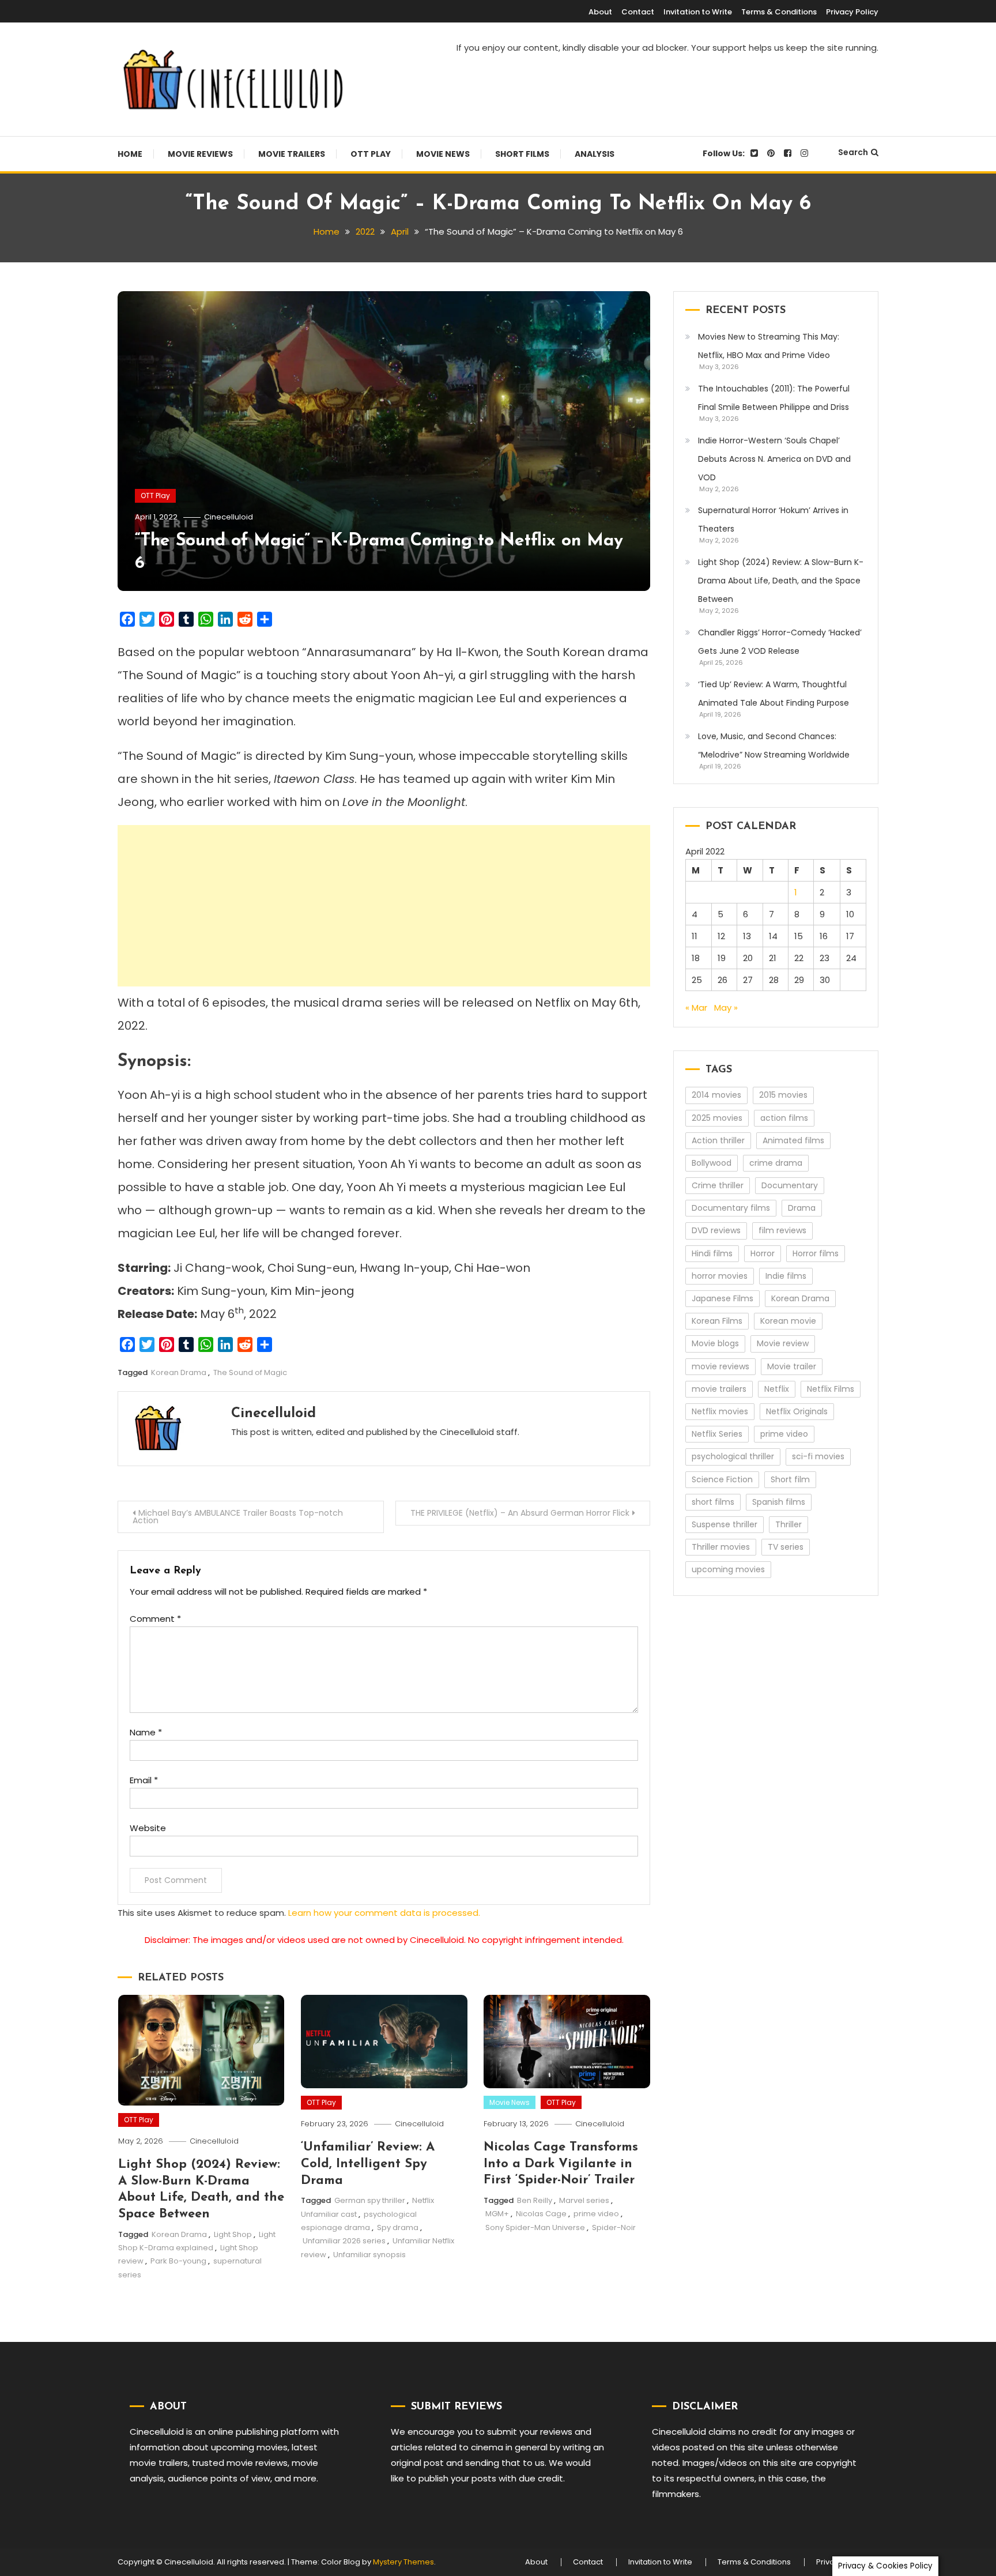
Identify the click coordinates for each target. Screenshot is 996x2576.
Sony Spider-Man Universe (535, 2227)
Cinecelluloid (229, 517)
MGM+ (497, 2214)
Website (148, 1828)
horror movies (720, 1276)
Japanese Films (723, 1298)
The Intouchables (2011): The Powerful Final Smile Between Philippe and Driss (774, 398)
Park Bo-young (178, 2261)
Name (146, 1732)
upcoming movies (728, 1569)
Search (853, 152)
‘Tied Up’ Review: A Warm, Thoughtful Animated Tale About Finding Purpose (774, 694)
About (600, 12)
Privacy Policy (852, 12)
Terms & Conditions (779, 12)
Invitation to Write (698, 12)
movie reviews (720, 1366)
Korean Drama (179, 1372)
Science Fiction (722, 1479)
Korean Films (717, 1321)
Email (144, 1780)
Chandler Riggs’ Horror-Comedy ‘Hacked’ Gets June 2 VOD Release (780, 642)
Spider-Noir (614, 2227)
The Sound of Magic (250, 1372)
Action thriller (718, 1140)
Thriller (788, 1524)
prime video (596, 2214)
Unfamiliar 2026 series (344, 2241)
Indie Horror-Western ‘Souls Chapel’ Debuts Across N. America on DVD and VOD (774, 459)
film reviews (782, 1230)
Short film (790, 1479)
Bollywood (712, 1163)
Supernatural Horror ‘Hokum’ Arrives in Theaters (773, 519)
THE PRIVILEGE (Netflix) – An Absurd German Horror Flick (520, 1513)
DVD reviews (716, 1230)
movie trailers (719, 1389)
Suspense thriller (725, 1524)
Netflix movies (720, 1411)
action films (784, 1118)
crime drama (776, 1163)
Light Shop (233, 2234)
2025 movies (717, 1118)
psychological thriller (733, 1456)
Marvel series (584, 2200)
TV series (786, 1547)
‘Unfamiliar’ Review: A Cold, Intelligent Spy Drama (368, 2164)
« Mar (696, 1008)
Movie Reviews (200, 154)
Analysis (595, 154)
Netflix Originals (797, 1411)
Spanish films (779, 1502)
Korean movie (788, 1321)
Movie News (443, 154)
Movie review (783, 1343)
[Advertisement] (384, 906)
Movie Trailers (292, 154)
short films (713, 1502)
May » (726, 1008)
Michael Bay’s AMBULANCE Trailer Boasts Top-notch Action (238, 1517)
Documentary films (731, 1208)
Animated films (793, 1140)
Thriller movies (721, 1547)
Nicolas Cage (541, 2214)
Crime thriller (718, 1185)
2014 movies (716, 1095)
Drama (802, 1208)
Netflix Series (717, 1434)
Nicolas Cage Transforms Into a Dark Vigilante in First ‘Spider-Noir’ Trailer (561, 2164)
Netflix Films (831, 1389)
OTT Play (371, 154)
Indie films (786, 1276)
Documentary (790, 1185)
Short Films (522, 154)
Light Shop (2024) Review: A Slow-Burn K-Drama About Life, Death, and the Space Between (781, 581)
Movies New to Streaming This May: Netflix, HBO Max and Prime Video (769, 346)
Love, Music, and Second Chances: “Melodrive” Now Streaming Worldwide (774, 745)
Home (130, 154)
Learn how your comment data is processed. (384, 1913)
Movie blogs (715, 1343)
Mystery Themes (403, 2562)
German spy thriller (370, 2200)
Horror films (816, 1253)
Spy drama (398, 2227)
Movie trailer (792, 1366)
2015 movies (783, 1095)
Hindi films (712, 1253)
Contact (638, 12)
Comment (155, 1619)
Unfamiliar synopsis (369, 2255)
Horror (763, 1253)
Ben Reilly (535, 2200)
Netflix (777, 1389)
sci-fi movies (818, 1456)
